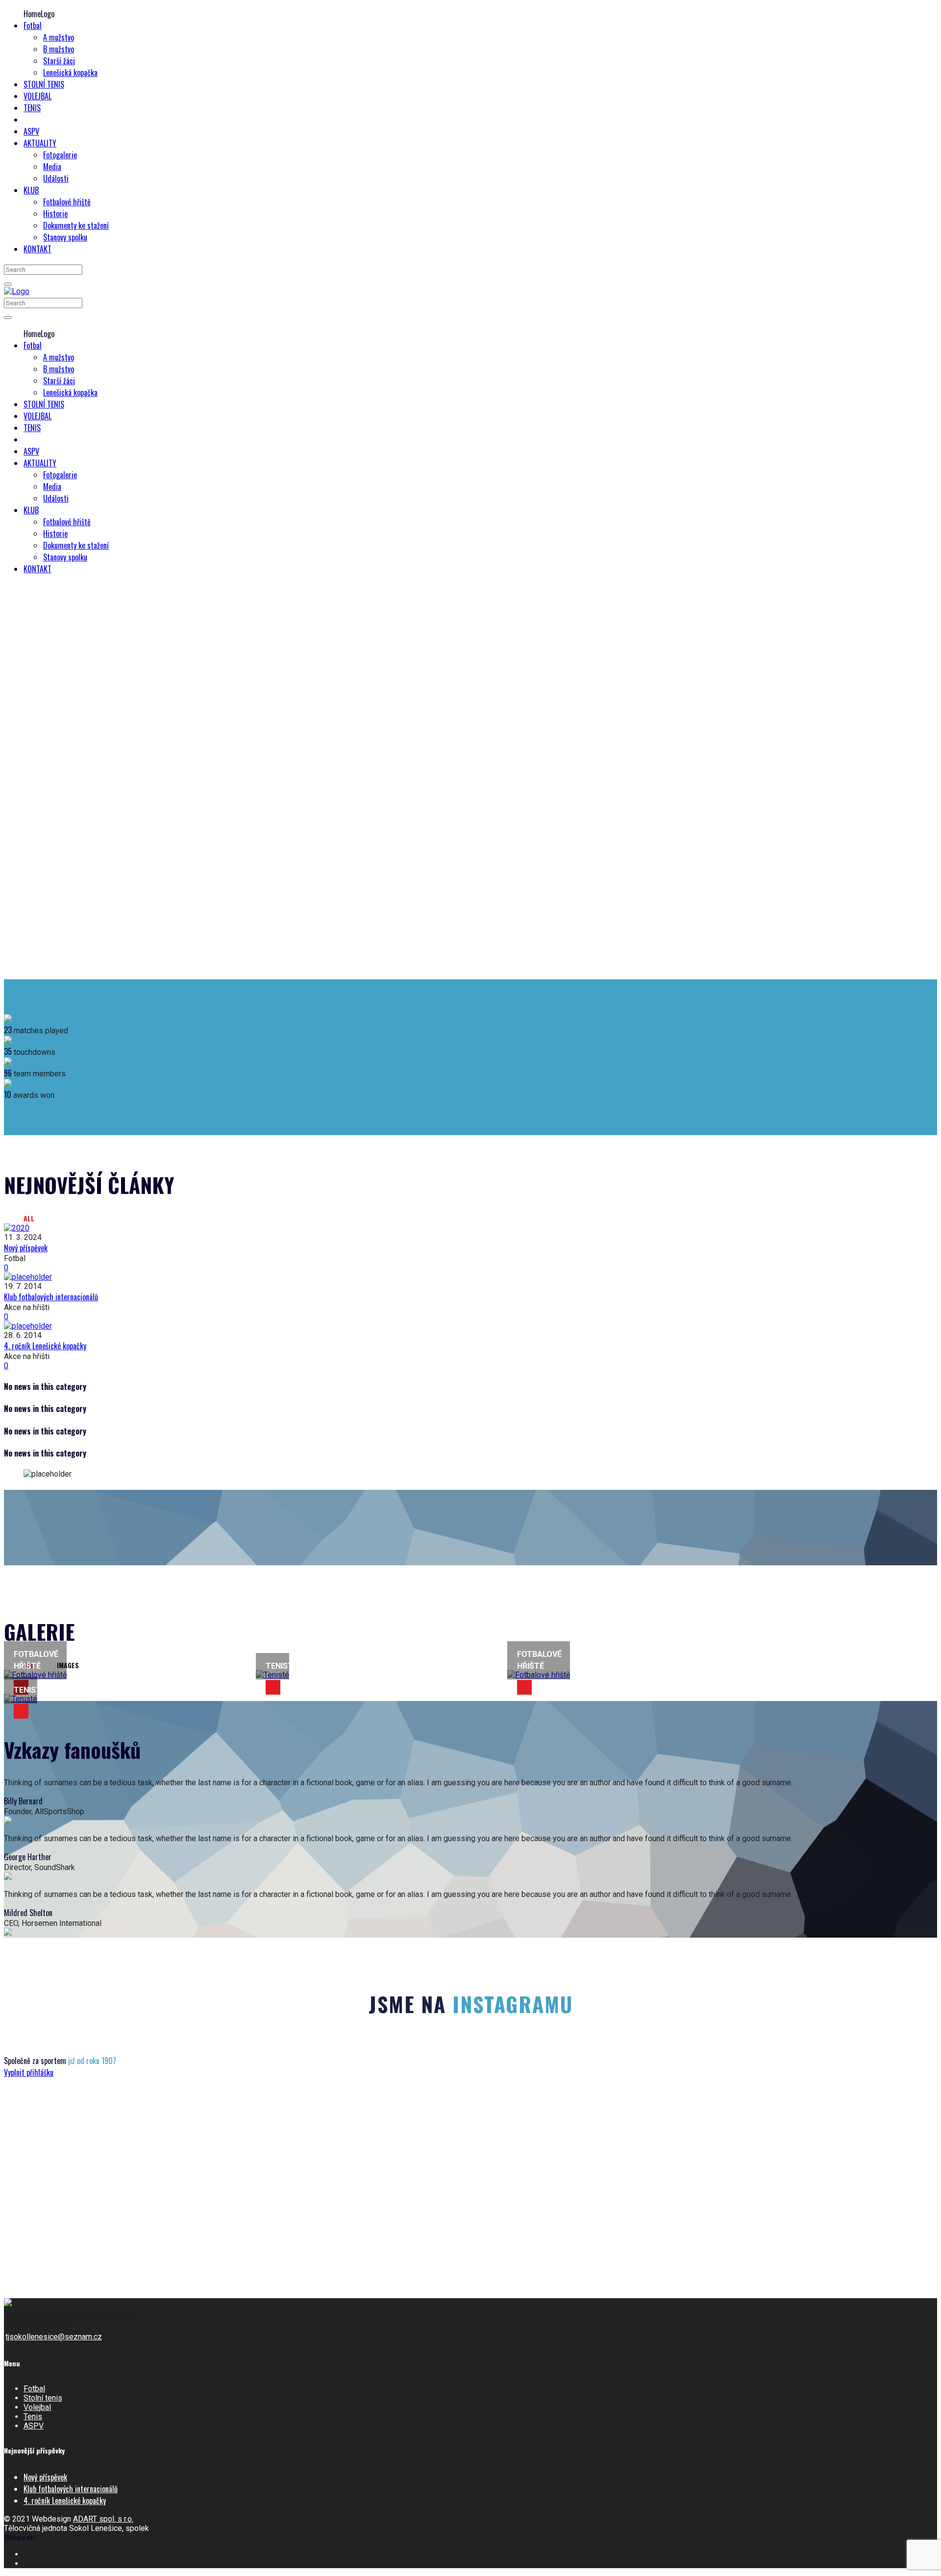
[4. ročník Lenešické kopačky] (470, 1326)
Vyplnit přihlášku (29, 2072)
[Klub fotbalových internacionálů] (470, 1277)
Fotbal (34, 2389)
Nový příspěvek (26, 1248)
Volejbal (37, 2407)
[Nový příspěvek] (470, 1228)
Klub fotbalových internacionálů (51, 1297)
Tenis (33, 2417)
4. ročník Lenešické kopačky (45, 1346)
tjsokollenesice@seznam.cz (54, 2337)
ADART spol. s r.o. (103, 2519)
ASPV (34, 2426)
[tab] (35, 1218)
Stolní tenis (43, 2398)
